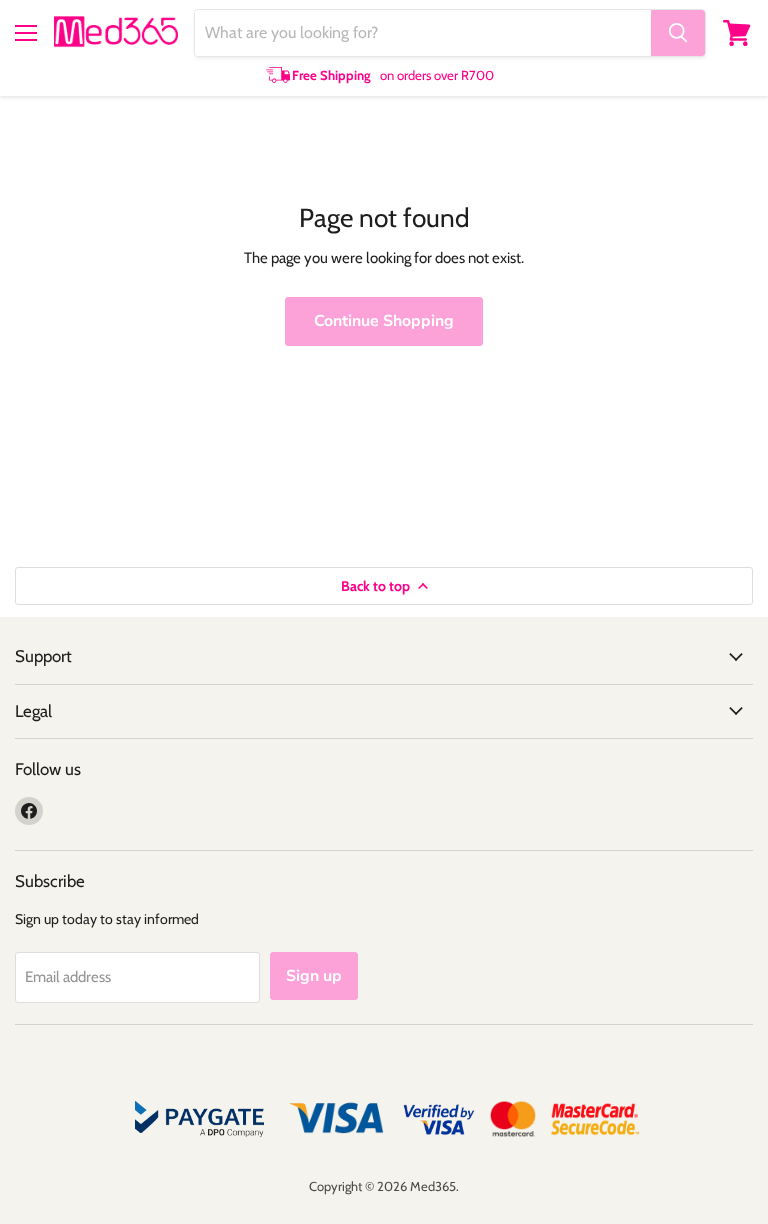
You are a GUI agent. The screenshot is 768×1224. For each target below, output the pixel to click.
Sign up (314, 976)
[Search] (678, 33)
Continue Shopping (384, 321)
